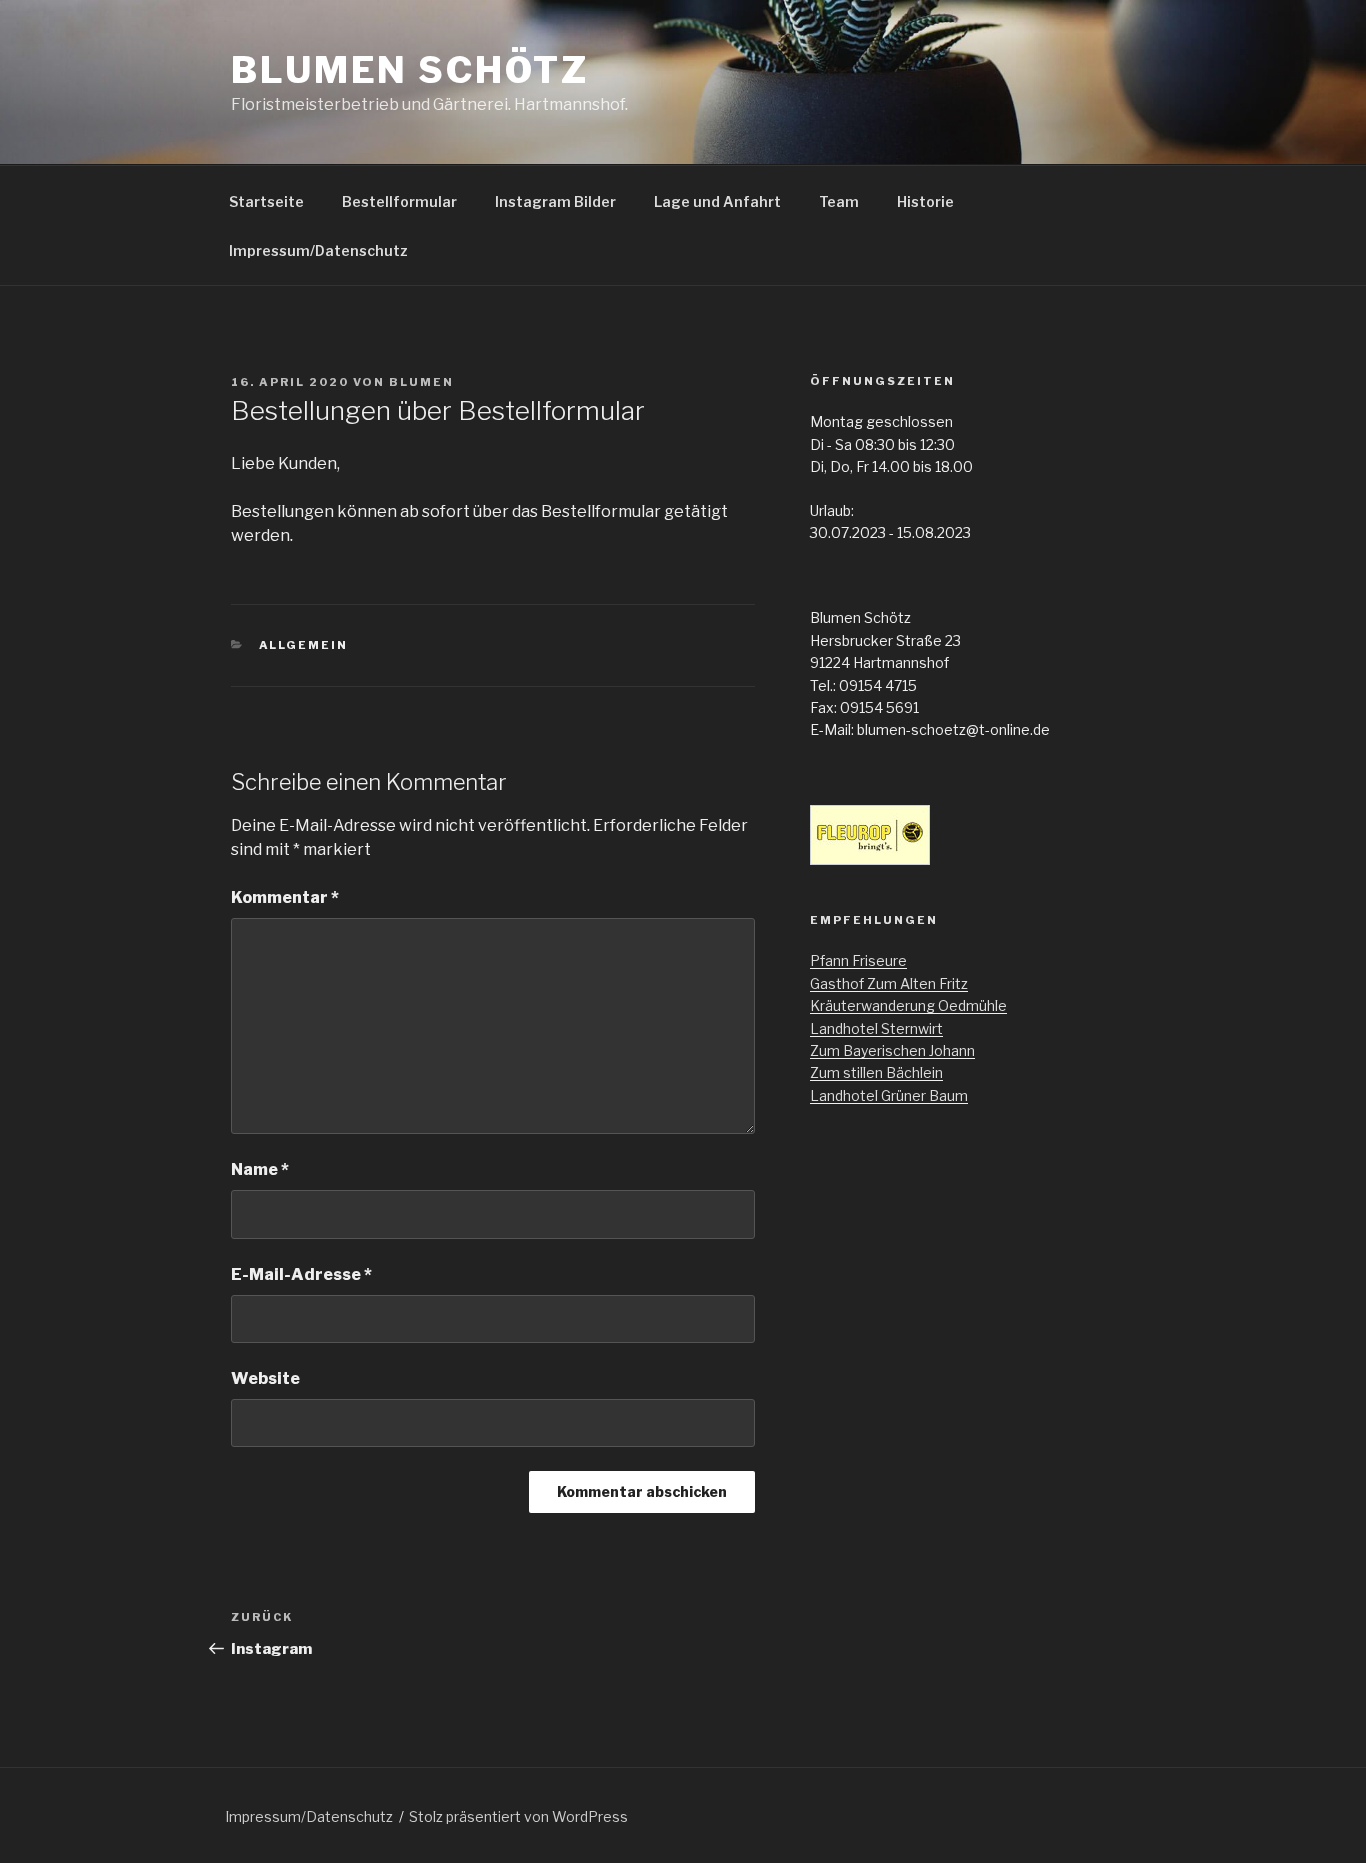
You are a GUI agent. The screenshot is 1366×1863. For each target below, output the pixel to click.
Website (265, 1378)
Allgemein (304, 645)
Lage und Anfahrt (717, 201)
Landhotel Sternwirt (876, 1028)
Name (260, 1169)
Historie (925, 201)
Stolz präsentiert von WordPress (518, 1816)
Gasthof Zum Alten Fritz (889, 983)
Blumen (421, 382)
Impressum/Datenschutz (318, 250)
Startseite (266, 201)
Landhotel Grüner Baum (889, 1095)
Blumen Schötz (409, 70)
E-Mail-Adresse (301, 1274)
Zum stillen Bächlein (876, 1072)
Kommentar (285, 897)
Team (839, 201)
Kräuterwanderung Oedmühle (908, 1005)
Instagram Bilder (555, 201)
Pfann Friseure (858, 960)
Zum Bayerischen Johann (892, 1050)
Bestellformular (399, 201)
